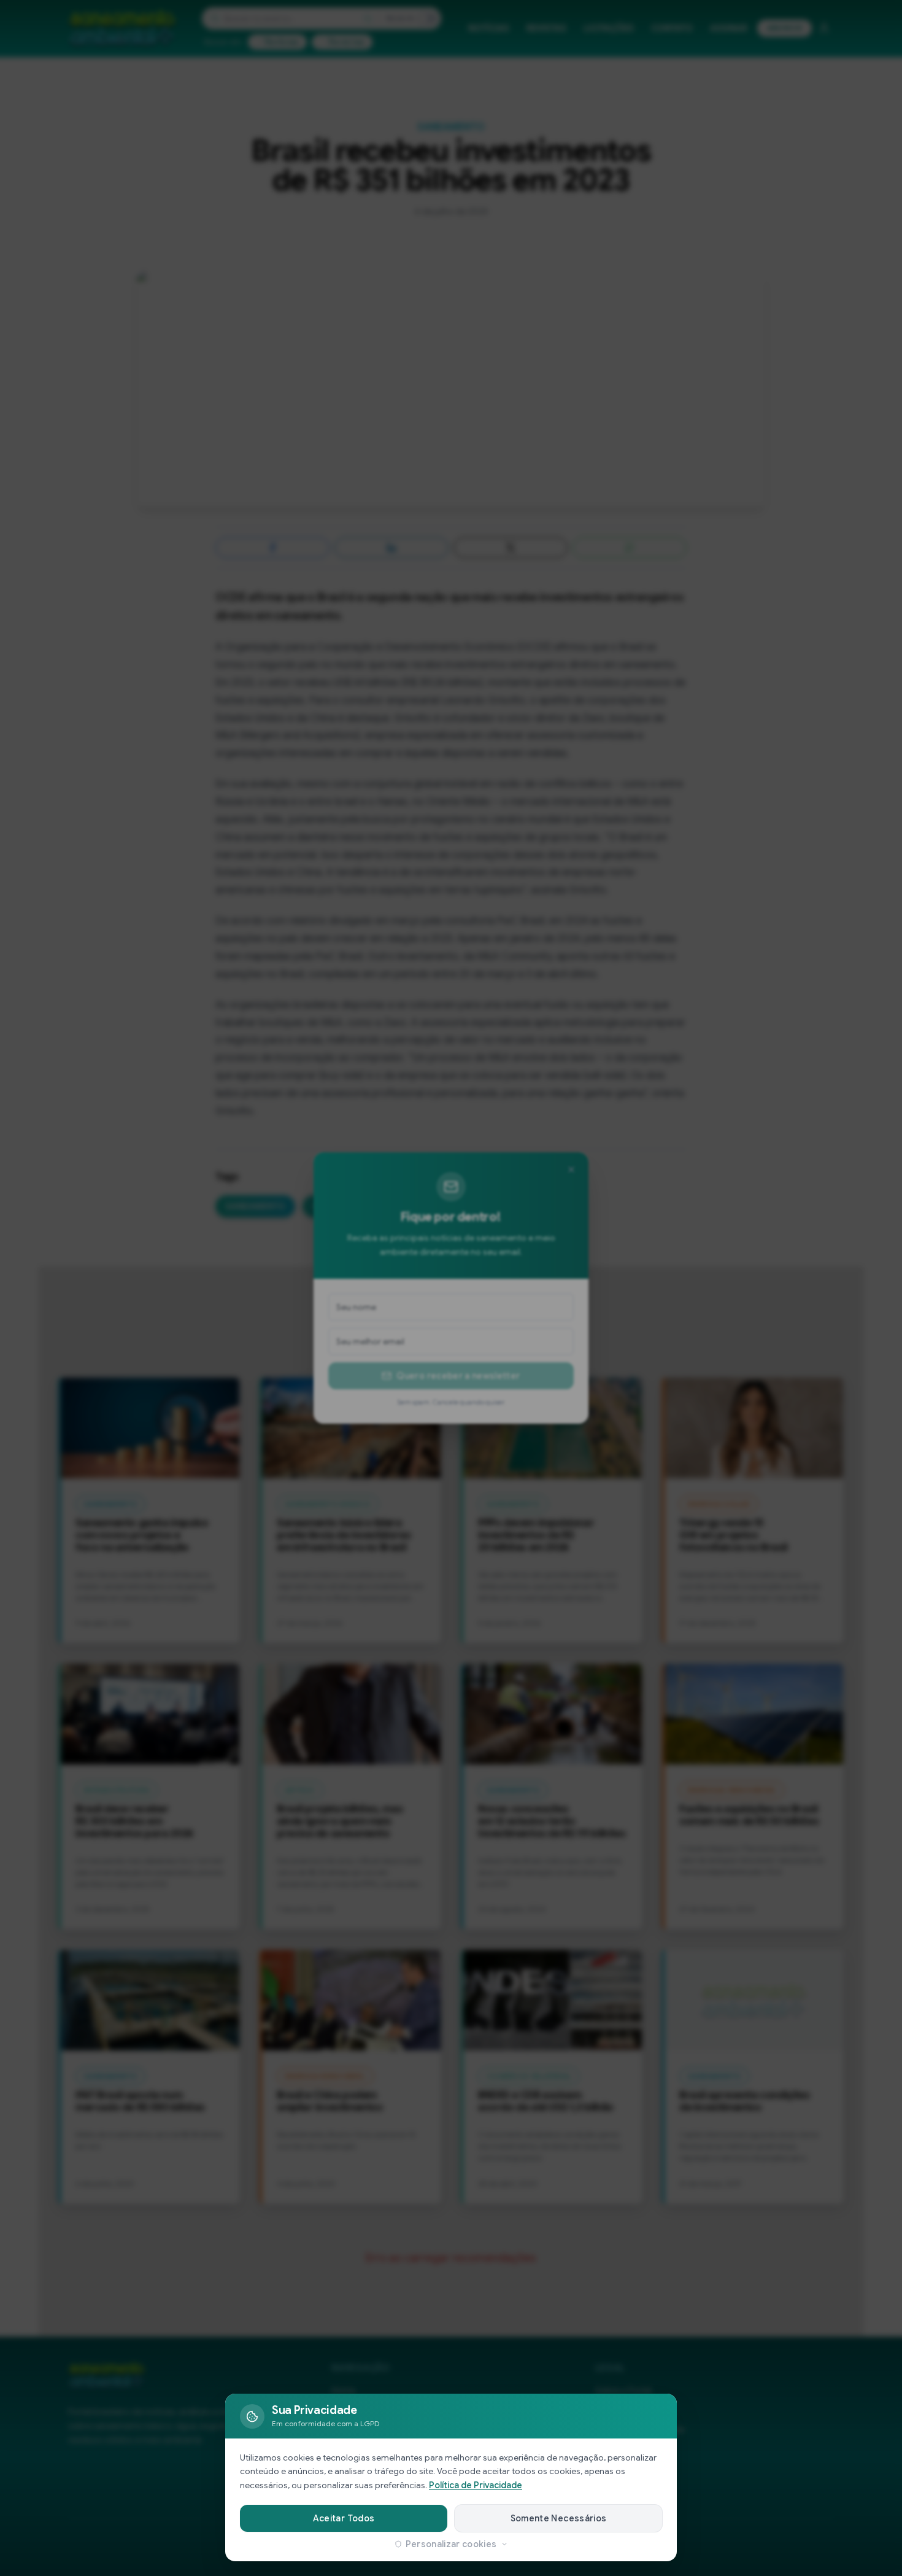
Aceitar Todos (344, 2518)
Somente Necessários (559, 2518)
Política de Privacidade (476, 2485)
